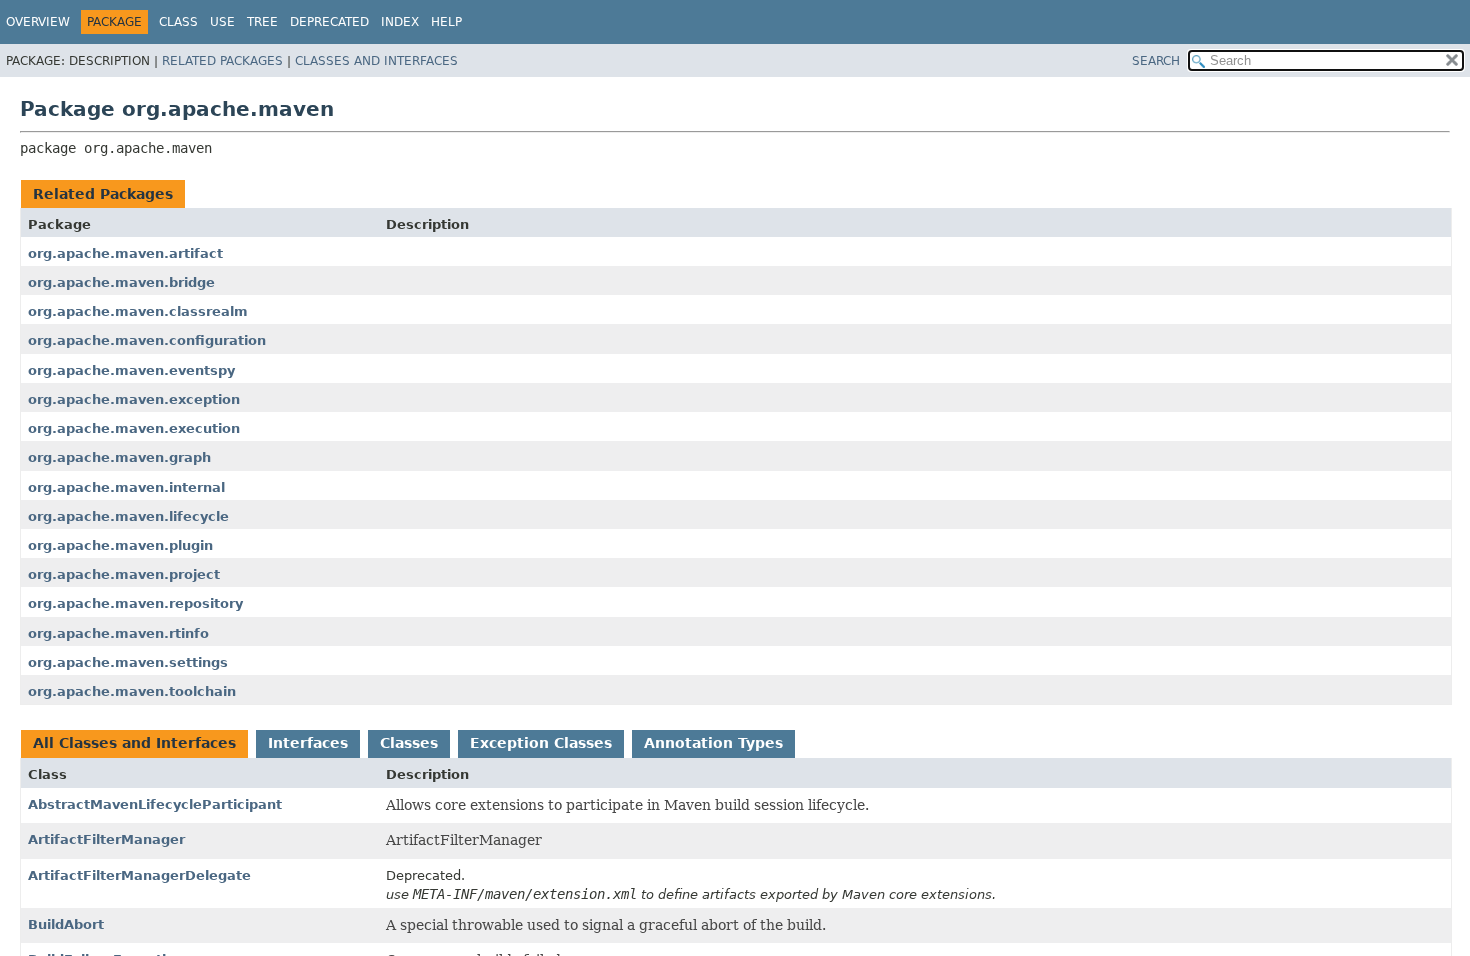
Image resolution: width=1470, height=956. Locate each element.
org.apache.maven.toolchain (132, 691)
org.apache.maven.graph (119, 457)
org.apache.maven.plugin (120, 545)
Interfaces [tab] (308, 743)
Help (446, 22)
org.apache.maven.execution (134, 428)
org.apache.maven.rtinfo (118, 633)
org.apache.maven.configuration (147, 340)
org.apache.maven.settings (128, 662)
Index (400, 22)
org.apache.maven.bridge (121, 282)
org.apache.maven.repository (135, 603)
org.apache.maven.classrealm (138, 311)
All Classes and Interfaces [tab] (134, 743)
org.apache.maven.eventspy (131, 370)
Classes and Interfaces (376, 61)
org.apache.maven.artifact (125, 253)
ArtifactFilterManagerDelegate (139, 875)
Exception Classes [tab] (541, 743)
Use (222, 22)
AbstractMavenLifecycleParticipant (155, 804)
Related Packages (222, 61)
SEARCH (1156, 61)
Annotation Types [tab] (713, 743)
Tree (262, 22)
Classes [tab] (409, 743)
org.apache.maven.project (124, 574)
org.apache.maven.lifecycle (128, 516)
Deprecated (329, 22)
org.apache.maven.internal (126, 487)
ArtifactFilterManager (106, 839)
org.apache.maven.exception (134, 399)
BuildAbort (66, 924)
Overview (38, 22)
